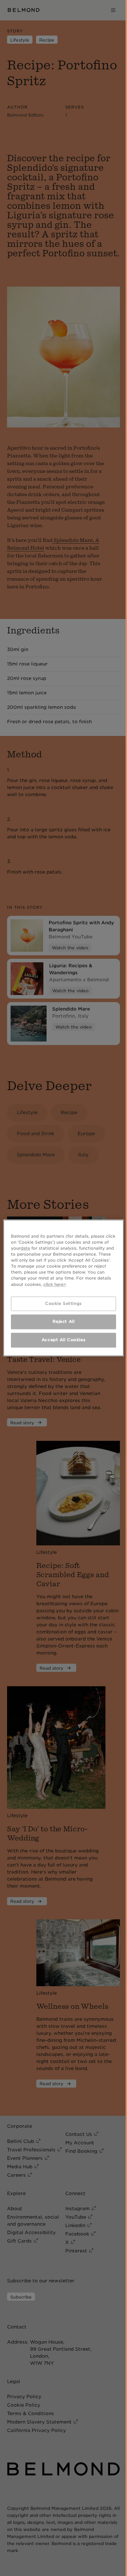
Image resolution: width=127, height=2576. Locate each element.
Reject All (64, 1322)
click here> (55, 1284)
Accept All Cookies (64, 1340)
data (25, 1248)
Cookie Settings (64, 1303)
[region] (64, 1288)
